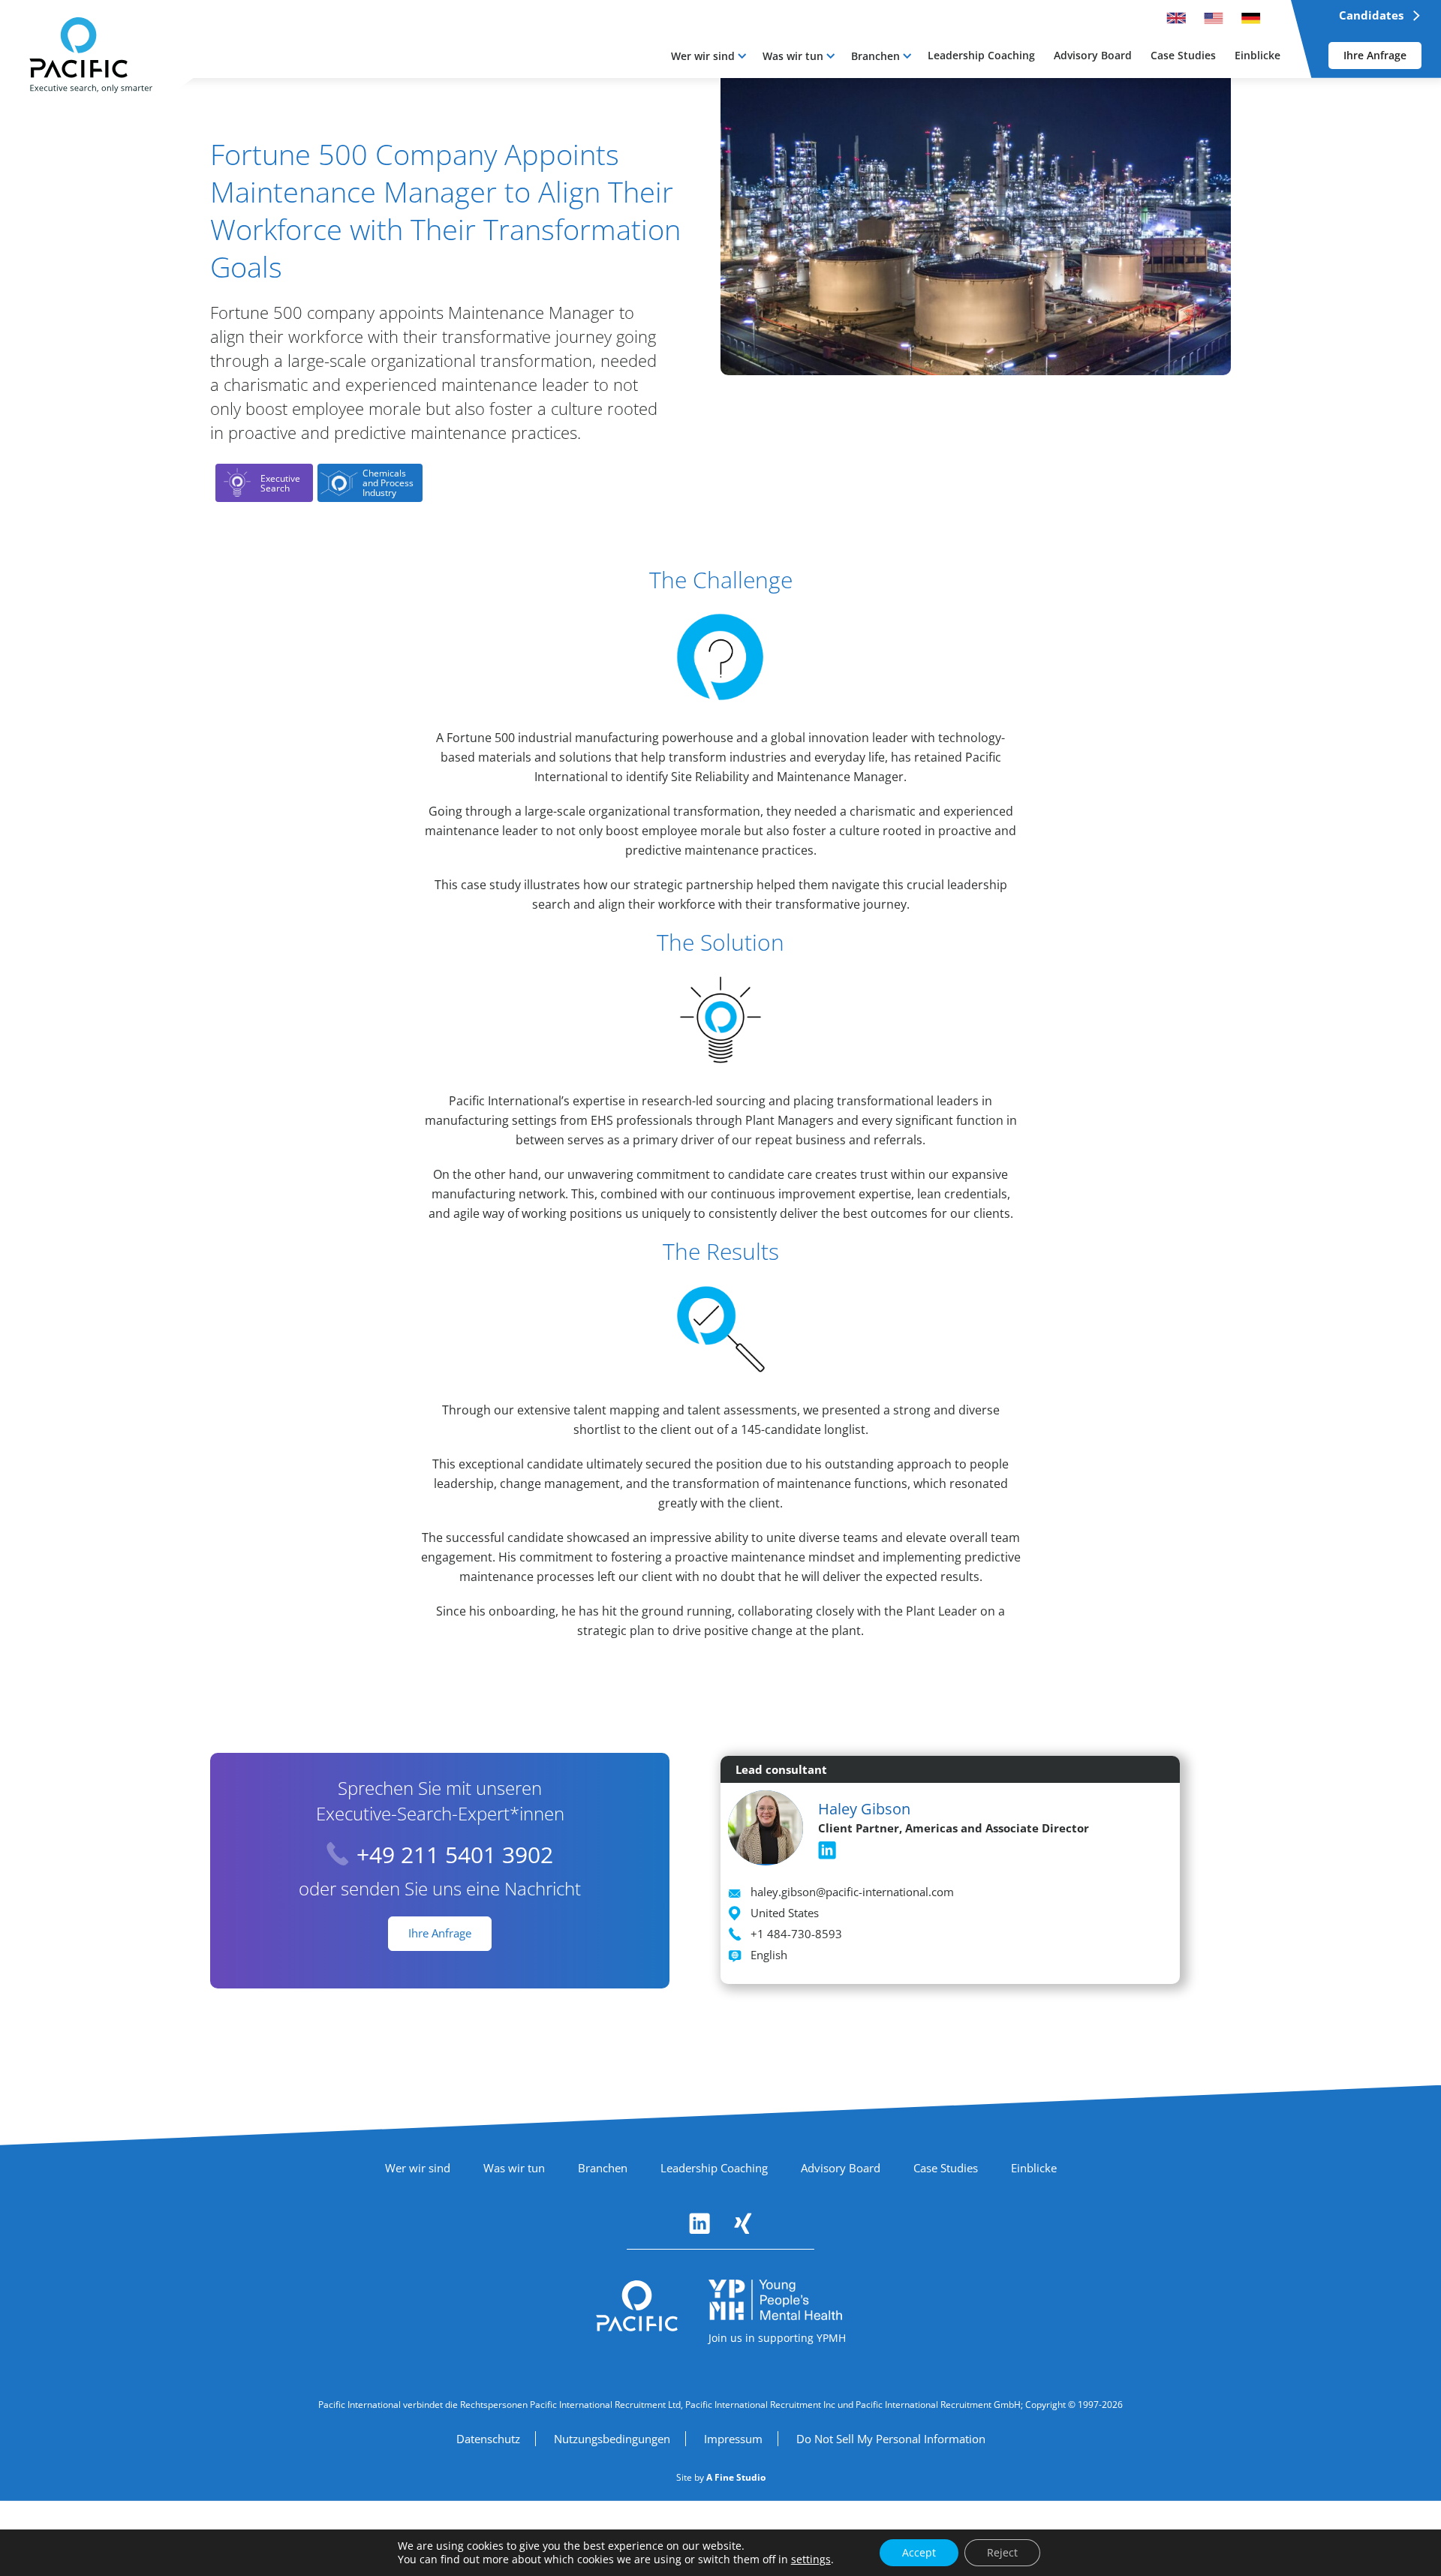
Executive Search (280, 483)
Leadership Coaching (714, 2168)
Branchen (875, 56)
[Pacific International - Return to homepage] (637, 2306)
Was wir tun (793, 56)
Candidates (1371, 15)
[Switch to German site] (1251, 18)
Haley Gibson (864, 1809)
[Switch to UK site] (1176, 18)
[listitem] (827, 1850)
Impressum (733, 2439)
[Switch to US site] (1214, 18)
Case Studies (946, 2168)
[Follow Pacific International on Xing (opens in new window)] (743, 2223)
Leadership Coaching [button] (981, 55)
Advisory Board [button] (1093, 55)
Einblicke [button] (1257, 55)
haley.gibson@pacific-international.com (852, 1892)
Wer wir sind (703, 56)
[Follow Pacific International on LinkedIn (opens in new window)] (699, 2223)
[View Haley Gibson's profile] (766, 1826)
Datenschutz (488, 2439)
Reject (1002, 2552)
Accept (919, 2552)
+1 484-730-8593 (796, 1934)
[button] (708, 56)
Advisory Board (841, 2168)
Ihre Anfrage (1375, 55)
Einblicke (1034, 2168)
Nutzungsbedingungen (612, 2439)
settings (811, 2559)
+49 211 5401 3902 (455, 1855)
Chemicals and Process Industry (388, 483)
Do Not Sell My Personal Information (891, 2439)
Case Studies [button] (1183, 55)
